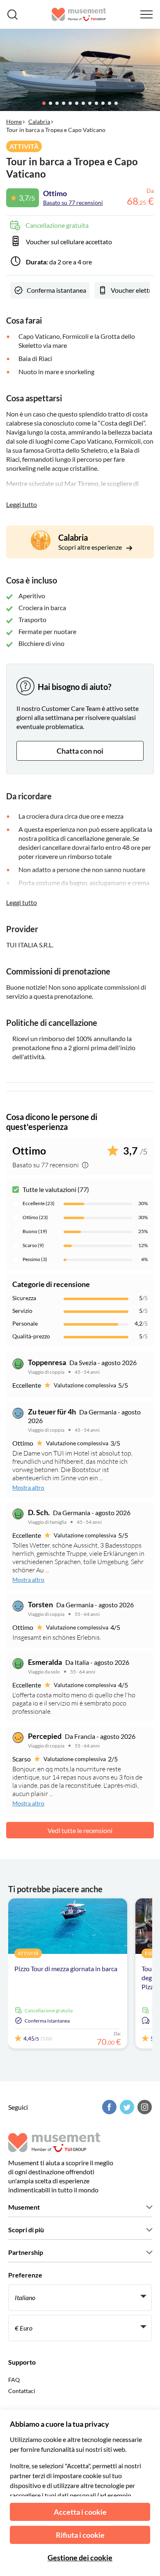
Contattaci (22, 2391)
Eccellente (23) (39, 1203)
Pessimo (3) (35, 1259)
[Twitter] (126, 2107)
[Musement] (79, 14)
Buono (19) (35, 1231)
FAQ (14, 2380)
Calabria (39, 122)
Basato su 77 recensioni (73, 203)
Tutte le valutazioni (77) (56, 1189)
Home (14, 122)
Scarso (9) (33, 1245)
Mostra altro (28, 1487)
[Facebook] (108, 2107)
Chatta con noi (80, 751)
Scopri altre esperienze (91, 547)
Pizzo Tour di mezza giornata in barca (66, 1968)
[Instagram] (144, 2107)
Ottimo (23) (35, 1217)
